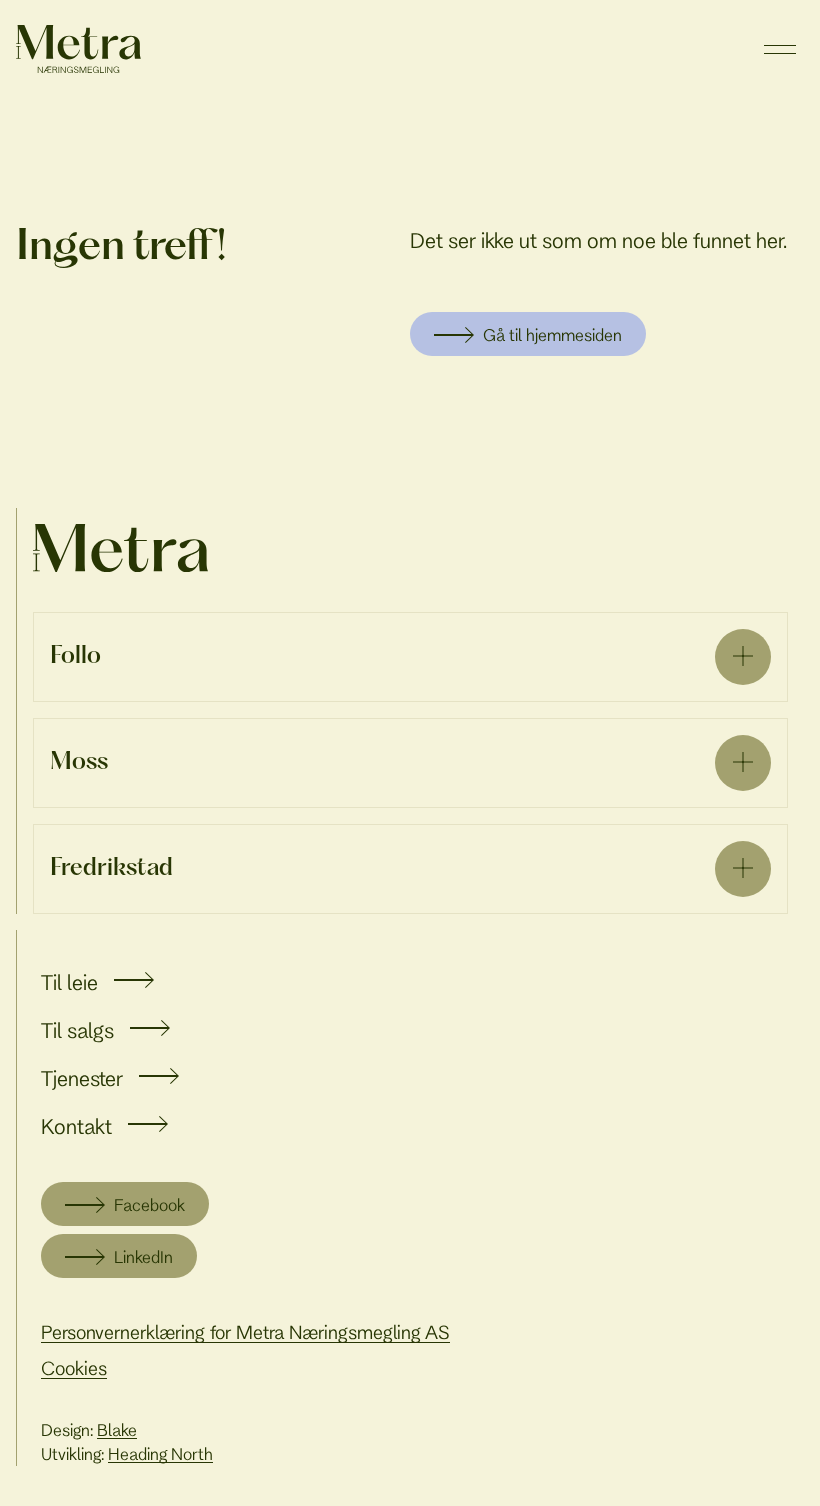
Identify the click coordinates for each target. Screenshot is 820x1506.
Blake (117, 1429)
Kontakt (76, 1126)
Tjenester (82, 1078)
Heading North (160, 1453)
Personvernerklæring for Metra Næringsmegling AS (245, 1332)
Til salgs (77, 1030)
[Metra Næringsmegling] (120, 548)
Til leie (69, 982)
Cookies (74, 1368)
